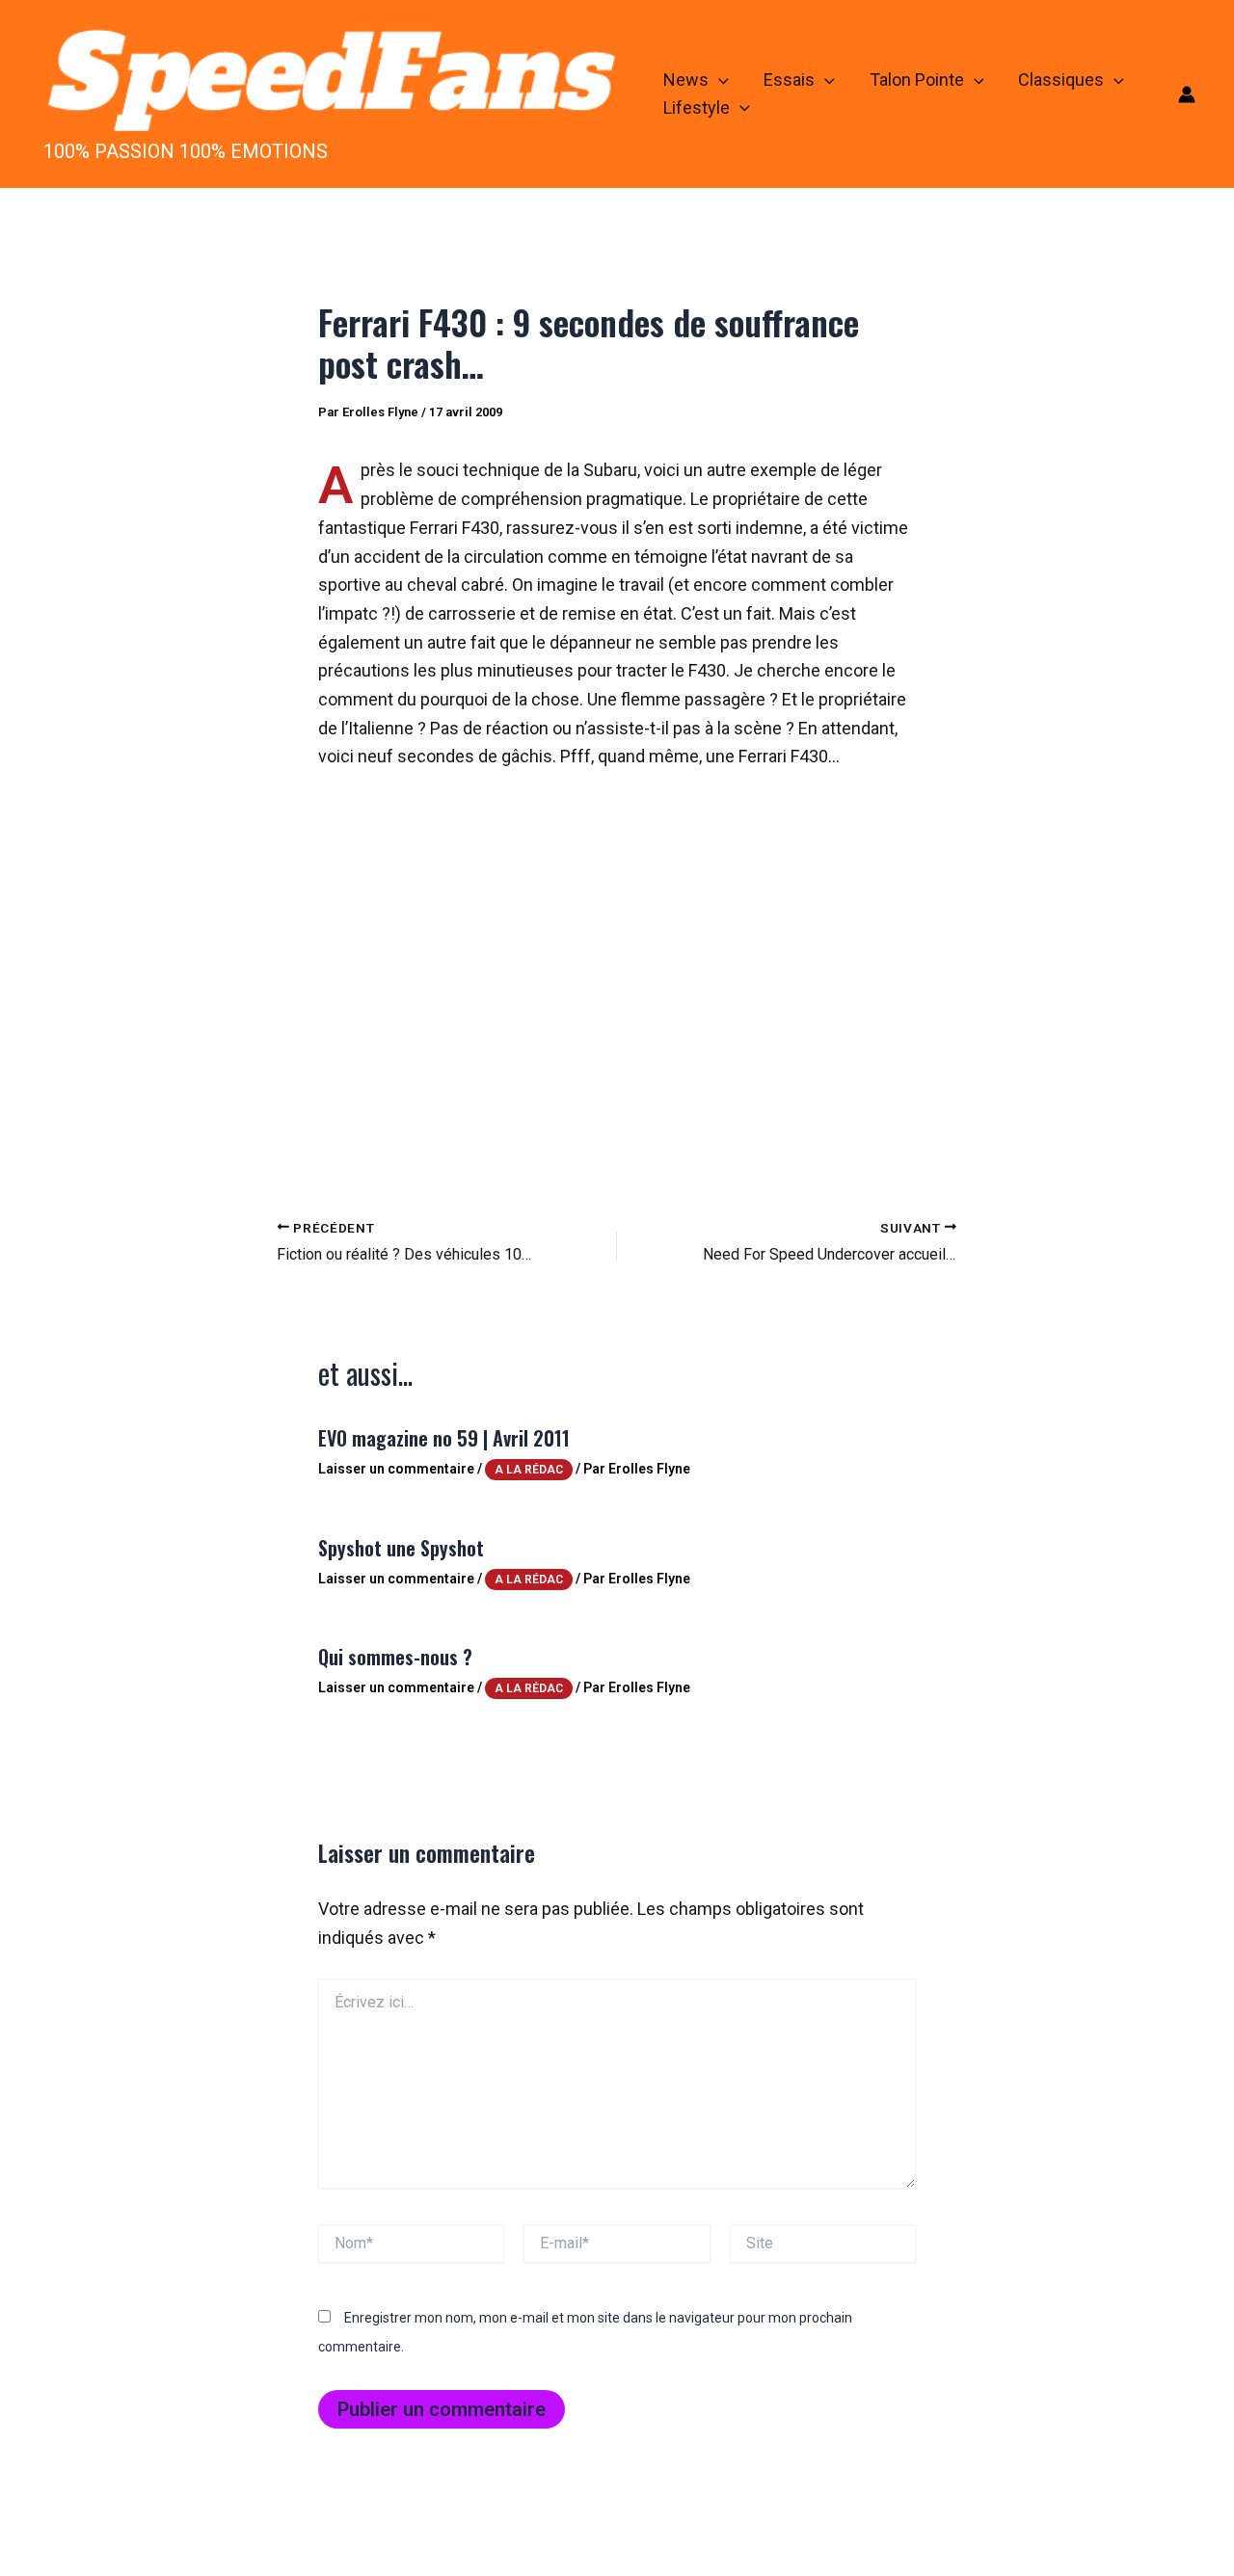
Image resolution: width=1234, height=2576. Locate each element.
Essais (789, 80)
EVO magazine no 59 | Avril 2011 (444, 1438)
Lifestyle (697, 107)
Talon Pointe (917, 80)
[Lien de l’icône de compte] (1187, 94)
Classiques (1061, 80)
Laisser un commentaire (396, 1469)
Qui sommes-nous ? (395, 1657)
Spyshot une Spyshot (401, 1548)
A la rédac (529, 1470)
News (686, 80)
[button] (719, 80)
